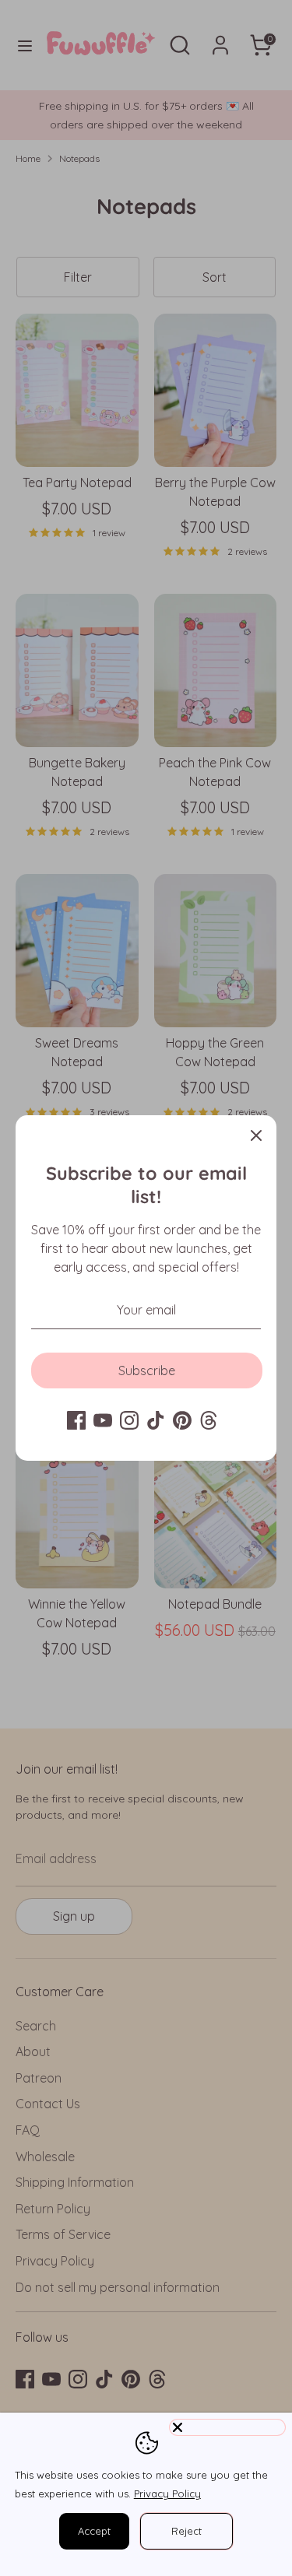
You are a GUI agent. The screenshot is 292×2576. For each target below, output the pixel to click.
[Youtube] (103, 1420)
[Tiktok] (156, 1420)
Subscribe (147, 1370)
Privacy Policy (167, 2494)
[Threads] (209, 1420)
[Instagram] (129, 1420)
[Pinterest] (182, 1420)
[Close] (256, 1135)
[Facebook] (76, 1420)
